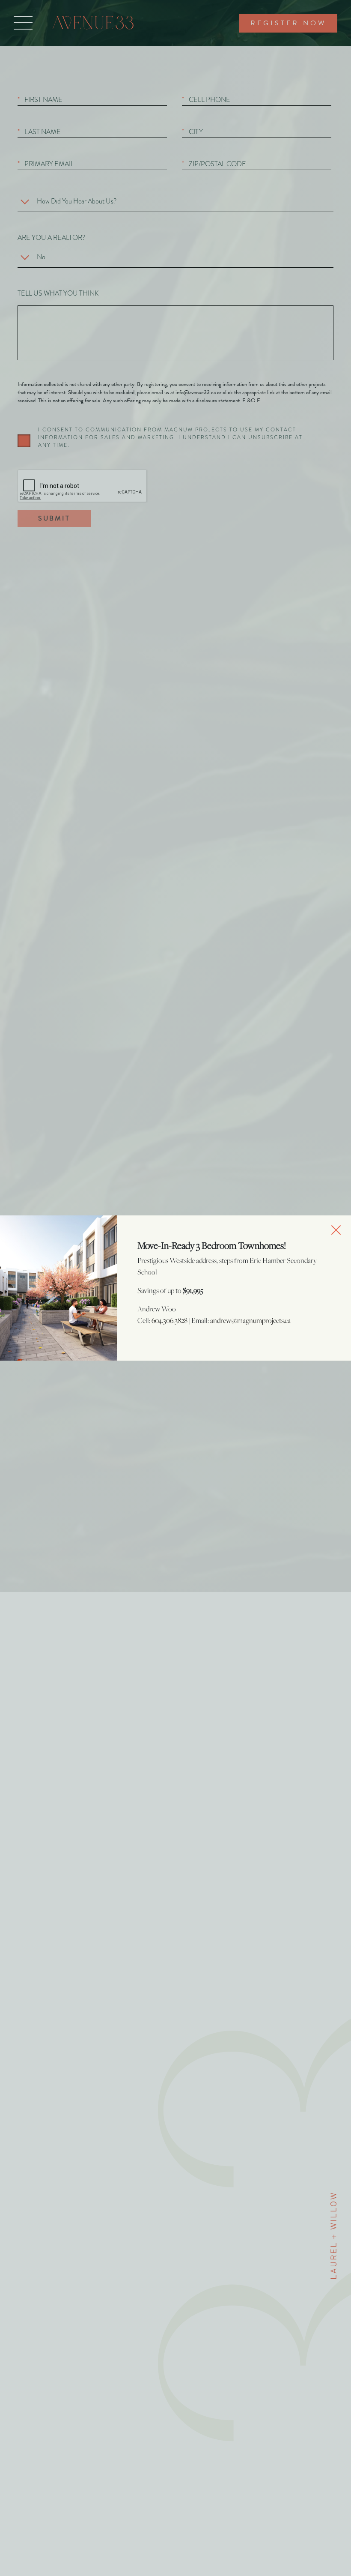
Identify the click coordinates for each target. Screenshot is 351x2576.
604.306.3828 (170, 1320)
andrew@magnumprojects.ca (250, 1320)
